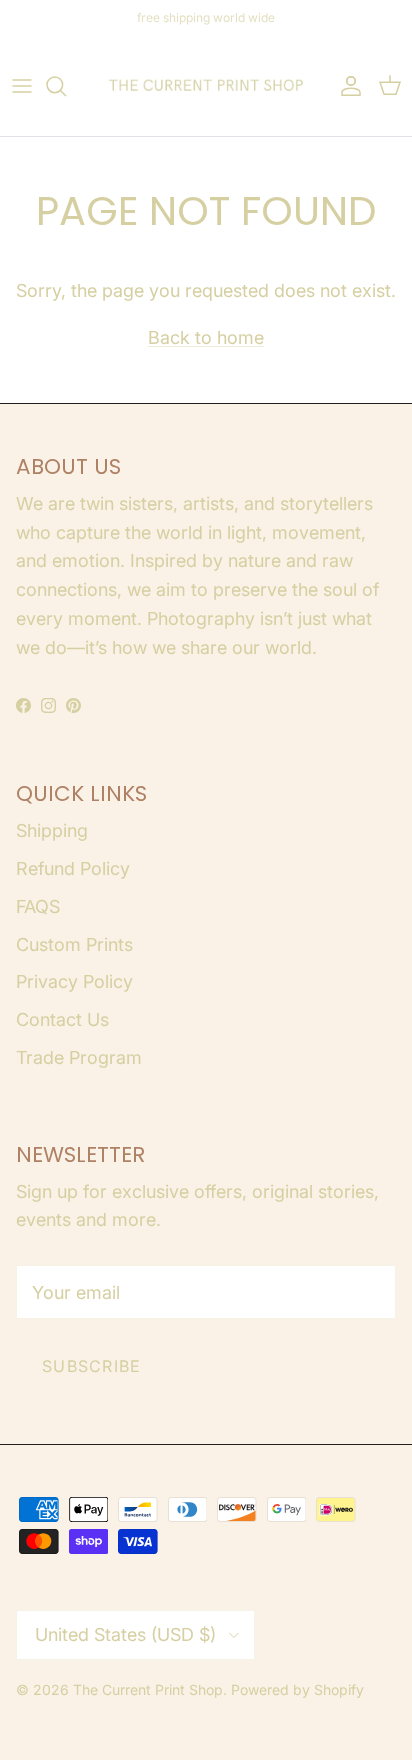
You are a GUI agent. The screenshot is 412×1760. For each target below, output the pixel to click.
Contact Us (62, 1019)
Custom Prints (74, 944)
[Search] (66, 86)
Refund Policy (73, 868)
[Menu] (22, 86)
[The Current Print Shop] (206, 86)
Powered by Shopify (297, 1689)
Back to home (206, 337)
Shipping (52, 830)
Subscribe (92, 1366)
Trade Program (79, 1057)
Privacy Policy (74, 981)
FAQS (38, 906)
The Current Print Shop (148, 1689)
